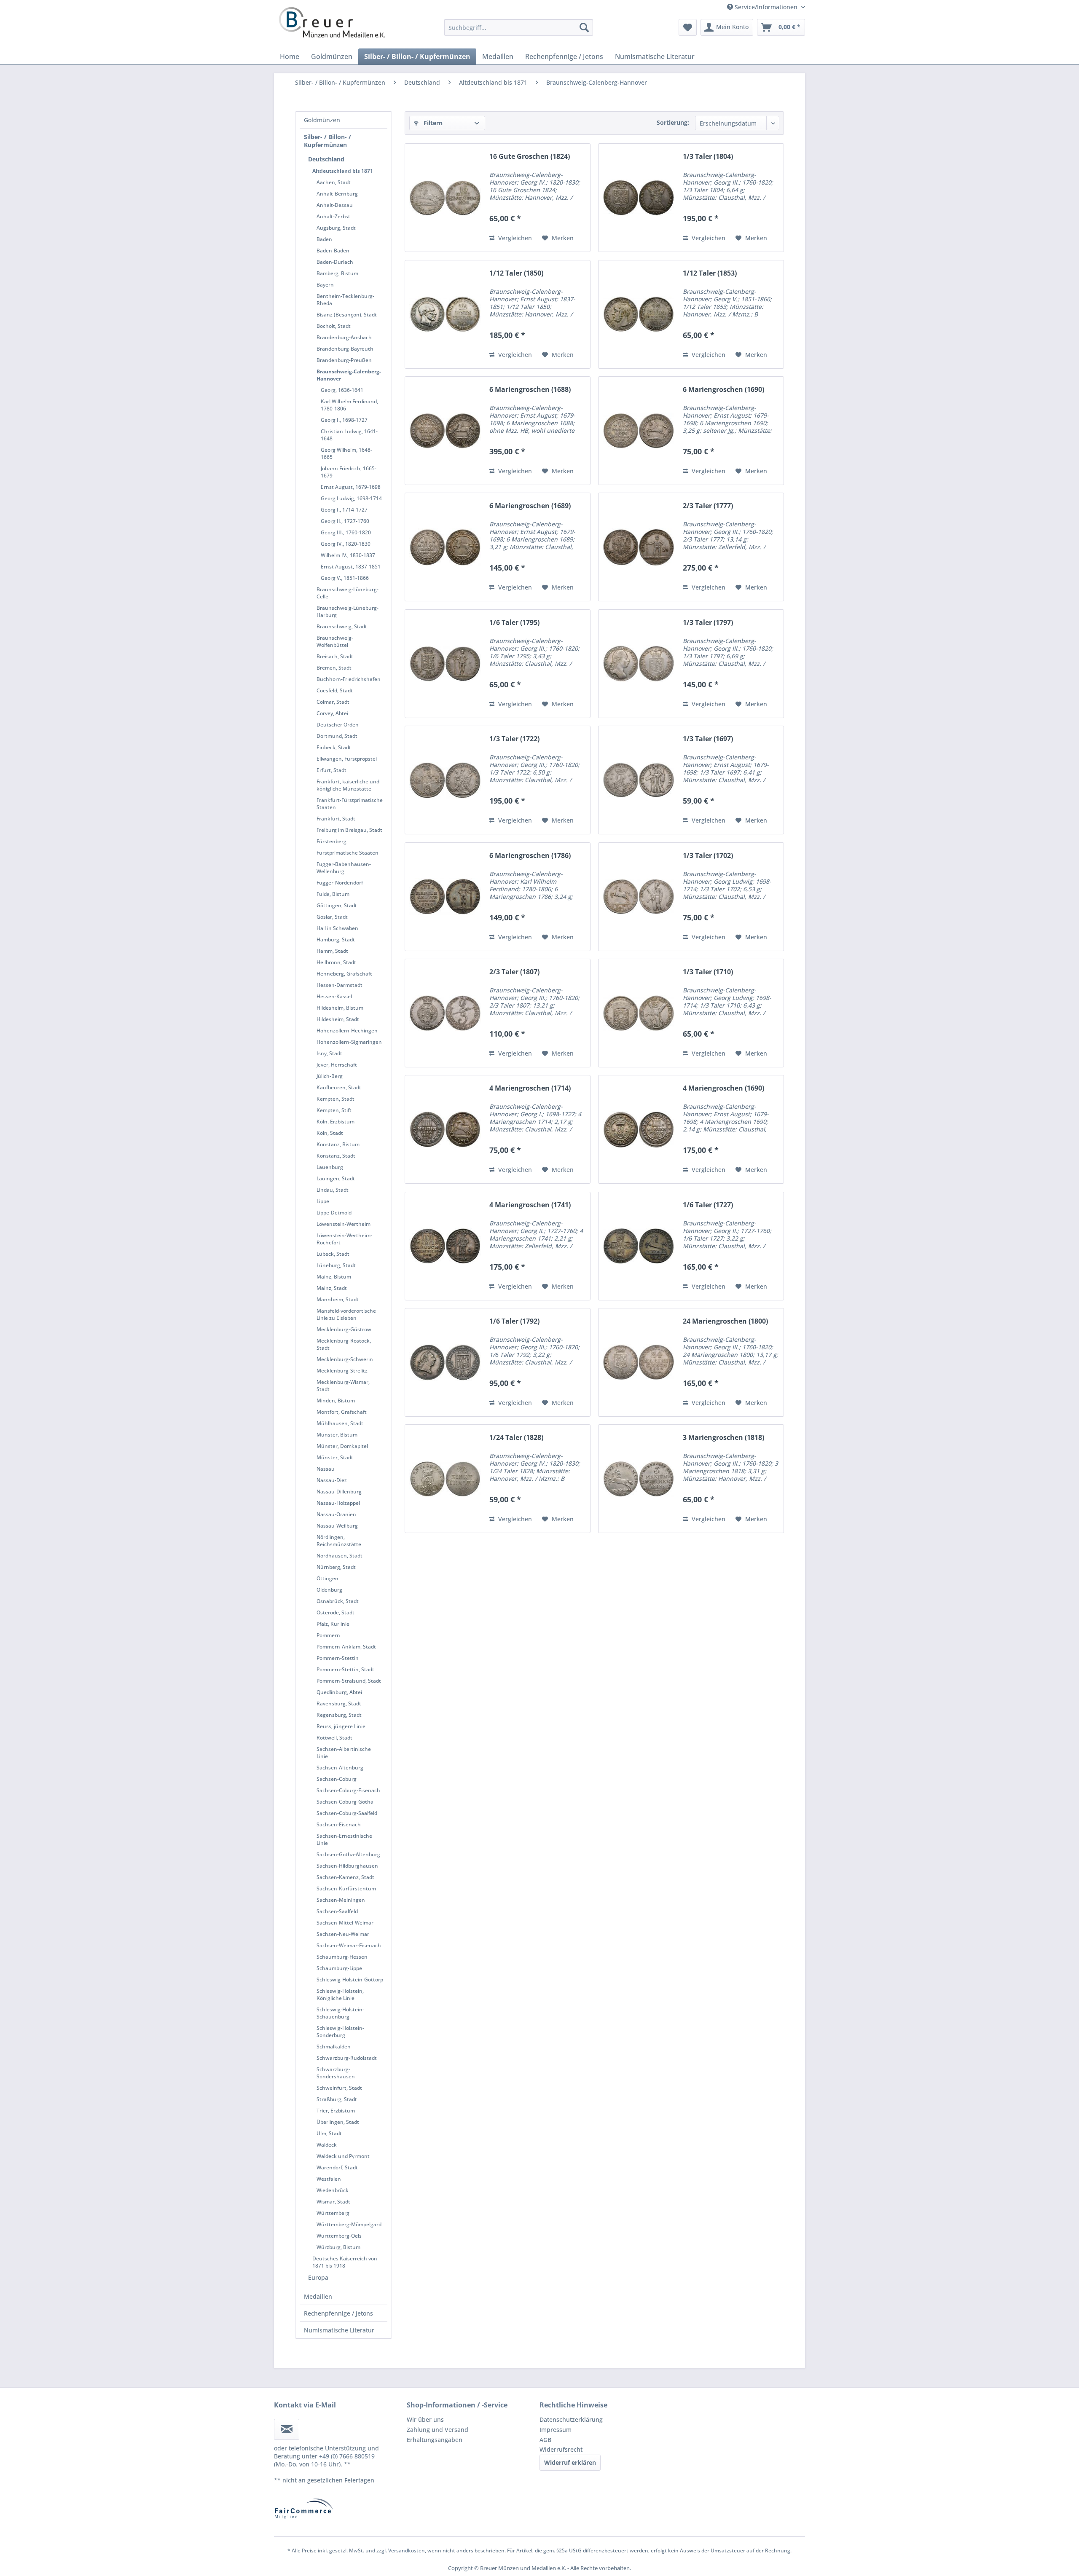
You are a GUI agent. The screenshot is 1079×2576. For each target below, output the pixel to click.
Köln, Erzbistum (336, 1122)
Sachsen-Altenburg (340, 1768)
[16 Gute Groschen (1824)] (445, 198)
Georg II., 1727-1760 (345, 521)
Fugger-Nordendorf (340, 883)
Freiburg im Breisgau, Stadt (349, 830)
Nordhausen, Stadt (340, 1556)
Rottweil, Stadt (334, 1738)
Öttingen (327, 1578)
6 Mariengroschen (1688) (530, 390)
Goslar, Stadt (332, 917)
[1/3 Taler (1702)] (639, 897)
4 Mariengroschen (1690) (723, 1088)
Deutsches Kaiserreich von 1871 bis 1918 (345, 2262)
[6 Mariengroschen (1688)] (445, 431)
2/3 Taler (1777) (708, 506)
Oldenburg (329, 1590)
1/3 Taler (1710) (708, 972)
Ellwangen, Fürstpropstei (347, 759)
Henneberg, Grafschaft (344, 974)
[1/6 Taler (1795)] (445, 664)
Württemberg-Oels (339, 2236)
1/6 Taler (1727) (708, 1205)
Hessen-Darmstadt (340, 985)
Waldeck (327, 2145)
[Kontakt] (287, 2429)
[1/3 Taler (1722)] (445, 780)
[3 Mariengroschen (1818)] (639, 1479)
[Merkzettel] (688, 27)
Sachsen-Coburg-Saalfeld (347, 1813)
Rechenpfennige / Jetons (338, 2313)
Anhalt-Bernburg (337, 194)
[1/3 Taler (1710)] (639, 1013)
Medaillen (318, 2296)
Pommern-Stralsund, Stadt (349, 1681)
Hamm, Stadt (332, 951)
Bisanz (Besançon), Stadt (347, 315)
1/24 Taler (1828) (516, 1438)
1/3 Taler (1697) (708, 739)
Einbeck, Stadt (334, 747)
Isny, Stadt (329, 1053)
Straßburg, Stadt (337, 2099)
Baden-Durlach (335, 262)
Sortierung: (673, 122)
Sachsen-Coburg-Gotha (345, 1802)
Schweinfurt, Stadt (339, 2088)
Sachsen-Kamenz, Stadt (345, 1877)
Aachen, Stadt (334, 182)
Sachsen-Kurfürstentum (346, 1888)
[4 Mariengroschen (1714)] (445, 1129)
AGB (545, 2440)
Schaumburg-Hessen (342, 1957)
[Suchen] (584, 27)
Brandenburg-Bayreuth (345, 349)
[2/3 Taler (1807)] (445, 1013)
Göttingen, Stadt (337, 905)
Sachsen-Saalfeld (337, 1911)
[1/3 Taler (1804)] (639, 198)
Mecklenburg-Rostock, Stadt (344, 1344)
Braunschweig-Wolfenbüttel (335, 641)
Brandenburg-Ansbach (344, 337)
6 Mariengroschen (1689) (530, 506)
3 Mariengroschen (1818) (723, 1438)
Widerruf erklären (570, 2462)
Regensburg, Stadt (339, 1715)
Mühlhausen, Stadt (340, 1423)
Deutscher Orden (338, 725)
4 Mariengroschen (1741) (530, 1205)
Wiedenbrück (333, 2190)
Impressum (556, 2430)
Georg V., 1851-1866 (345, 578)
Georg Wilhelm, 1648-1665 (346, 453)
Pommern (328, 1635)
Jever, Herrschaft (337, 1065)
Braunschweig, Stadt (342, 626)
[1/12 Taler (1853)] (639, 314)
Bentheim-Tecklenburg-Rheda (345, 300)
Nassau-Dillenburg (339, 1492)
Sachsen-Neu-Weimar (343, 1934)
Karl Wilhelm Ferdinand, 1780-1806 (349, 405)
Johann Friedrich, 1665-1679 (349, 472)
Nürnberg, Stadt (336, 1567)
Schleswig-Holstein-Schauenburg (340, 2013)
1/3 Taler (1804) (708, 157)
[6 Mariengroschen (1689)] (445, 547)
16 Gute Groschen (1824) (530, 157)
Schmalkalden (334, 2047)
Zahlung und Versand (438, 2430)
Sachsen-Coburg (337, 1779)
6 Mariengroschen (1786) (530, 856)
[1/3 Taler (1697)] (639, 780)
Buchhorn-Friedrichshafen (349, 679)
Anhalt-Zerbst (333, 216)
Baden (324, 239)
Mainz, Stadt (332, 1288)
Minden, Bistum (336, 1401)
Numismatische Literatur (339, 2330)
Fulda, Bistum (333, 894)
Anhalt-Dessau (335, 205)
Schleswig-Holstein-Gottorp (350, 1980)
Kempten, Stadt (336, 1099)
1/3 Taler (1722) (514, 739)
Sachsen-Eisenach (339, 1824)
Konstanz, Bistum (338, 1144)
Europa (318, 2277)
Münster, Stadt (335, 1457)
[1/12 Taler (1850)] (445, 314)
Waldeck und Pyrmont (343, 2156)
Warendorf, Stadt (337, 2167)
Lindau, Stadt (333, 1190)
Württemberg (333, 2213)
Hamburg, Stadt (336, 940)
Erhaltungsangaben (435, 2440)
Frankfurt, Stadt (336, 819)
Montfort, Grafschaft (342, 1412)
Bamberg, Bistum (337, 273)
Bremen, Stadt (334, 668)
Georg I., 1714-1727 (344, 510)
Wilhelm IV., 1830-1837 (348, 555)
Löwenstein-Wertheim (344, 1224)
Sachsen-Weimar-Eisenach (349, 1945)
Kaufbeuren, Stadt (339, 1087)
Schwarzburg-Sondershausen (336, 2073)
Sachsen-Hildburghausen (347, 1866)
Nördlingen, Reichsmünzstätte (339, 1541)
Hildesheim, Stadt (338, 1019)
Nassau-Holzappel (338, 1503)
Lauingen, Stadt (336, 1178)
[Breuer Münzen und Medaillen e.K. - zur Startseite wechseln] (332, 22)
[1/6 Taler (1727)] (639, 1246)
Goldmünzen (322, 120)
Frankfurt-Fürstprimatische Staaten (350, 804)
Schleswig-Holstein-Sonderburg (340, 2032)
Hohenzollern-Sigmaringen (349, 1042)
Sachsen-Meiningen (341, 1900)
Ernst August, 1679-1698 (351, 487)
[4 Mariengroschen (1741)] (445, 1246)
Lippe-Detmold (334, 1213)
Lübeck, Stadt (333, 1254)
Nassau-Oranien (336, 1514)
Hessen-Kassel (334, 996)
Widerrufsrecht (561, 2449)
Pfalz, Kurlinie (333, 1624)
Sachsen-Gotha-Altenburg (348, 1854)
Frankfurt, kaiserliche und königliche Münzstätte (348, 785)
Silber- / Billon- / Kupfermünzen (327, 141)
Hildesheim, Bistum (340, 1008)
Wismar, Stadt (333, 2202)
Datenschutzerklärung (571, 2419)
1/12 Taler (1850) (516, 273)
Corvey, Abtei (332, 713)
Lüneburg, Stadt (336, 1265)
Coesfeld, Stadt (335, 690)
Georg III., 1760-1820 (346, 532)
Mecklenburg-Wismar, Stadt (343, 1386)
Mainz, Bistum (334, 1277)
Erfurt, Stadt (331, 770)
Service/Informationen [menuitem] (766, 7)
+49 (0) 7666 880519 (347, 2456)
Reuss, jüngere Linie (341, 1726)
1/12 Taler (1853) (710, 273)
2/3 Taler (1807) (514, 972)
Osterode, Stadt (336, 1612)
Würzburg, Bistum (338, 2247)
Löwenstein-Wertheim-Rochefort (344, 1239)
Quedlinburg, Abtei (339, 1692)
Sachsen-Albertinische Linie (344, 1753)
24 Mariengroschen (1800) (725, 1321)
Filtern (432, 123)
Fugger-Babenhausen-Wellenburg (344, 868)
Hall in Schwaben (337, 928)
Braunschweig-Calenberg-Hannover (349, 375)
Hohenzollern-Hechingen (347, 1031)
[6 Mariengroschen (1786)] (445, 897)
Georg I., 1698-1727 (344, 420)
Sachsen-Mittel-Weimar (345, 1923)
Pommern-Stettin (338, 1658)
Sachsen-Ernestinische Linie (344, 1839)
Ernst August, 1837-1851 (351, 567)
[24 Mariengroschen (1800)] (639, 1362)
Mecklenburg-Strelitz (342, 1371)
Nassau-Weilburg (337, 1526)
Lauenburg (330, 1167)
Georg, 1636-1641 (342, 390)
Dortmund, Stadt (337, 736)
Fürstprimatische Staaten (348, 853)
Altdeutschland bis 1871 (343, 171)
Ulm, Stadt (329, 2133)
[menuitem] (519, 27)
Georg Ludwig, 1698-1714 (351, 498)
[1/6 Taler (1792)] (445, 1362)
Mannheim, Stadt (338, 1299)
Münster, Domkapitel (342, 1446)
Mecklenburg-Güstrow (344, 1329)
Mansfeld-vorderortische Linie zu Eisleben (346, 1314)
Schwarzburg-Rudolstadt (347, 2058)
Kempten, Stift (334, 1110)
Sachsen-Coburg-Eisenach (348, 1790)
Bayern (325, 285)
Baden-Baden (333, 251)
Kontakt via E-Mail (305, 2405)
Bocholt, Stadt (334, 326)
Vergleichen (514, 238)
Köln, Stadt (330, 1133)
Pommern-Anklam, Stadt (346, 1647)
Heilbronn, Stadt (336, 962)
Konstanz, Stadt (336, 1156)
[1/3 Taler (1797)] (639, 664)
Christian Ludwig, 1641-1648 (349, 435)
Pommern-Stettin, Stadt (345, 1669)
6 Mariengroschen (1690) (723, 390)
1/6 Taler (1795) (514, 623)
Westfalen (329, 2179)
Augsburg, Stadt (336, 228)
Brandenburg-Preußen (344, 360)
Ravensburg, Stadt (339, 1703)
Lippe (323, 1201)
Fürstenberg (331, 841)
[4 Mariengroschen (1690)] (639, 1129)
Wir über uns (425, 2419)
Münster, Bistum (337, 1435)
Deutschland (326, 159)
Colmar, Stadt (333, 702)
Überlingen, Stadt (338, 2122)
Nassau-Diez (332, 1480)
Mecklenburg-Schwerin (345, 1359)
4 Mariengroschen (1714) (530, 1088)
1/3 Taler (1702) (708, 856)
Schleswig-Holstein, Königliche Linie (340, 1994)
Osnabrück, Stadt (338, 1601)
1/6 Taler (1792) (514, 1321)
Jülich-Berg (330, 1076)
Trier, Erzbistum (336, 2111)
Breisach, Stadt (335, 656)
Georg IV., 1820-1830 (346, 544)
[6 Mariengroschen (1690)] (639, 431)
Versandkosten (407, 2551)
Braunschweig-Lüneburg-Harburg (348, 611)
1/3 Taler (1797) (708, 623)
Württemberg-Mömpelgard (349, 2224)
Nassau (326, 1469)
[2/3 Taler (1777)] (639, 547)
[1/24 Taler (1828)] (445, 1479)
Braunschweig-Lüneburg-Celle (348, 593)
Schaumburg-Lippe (339, 1968)
